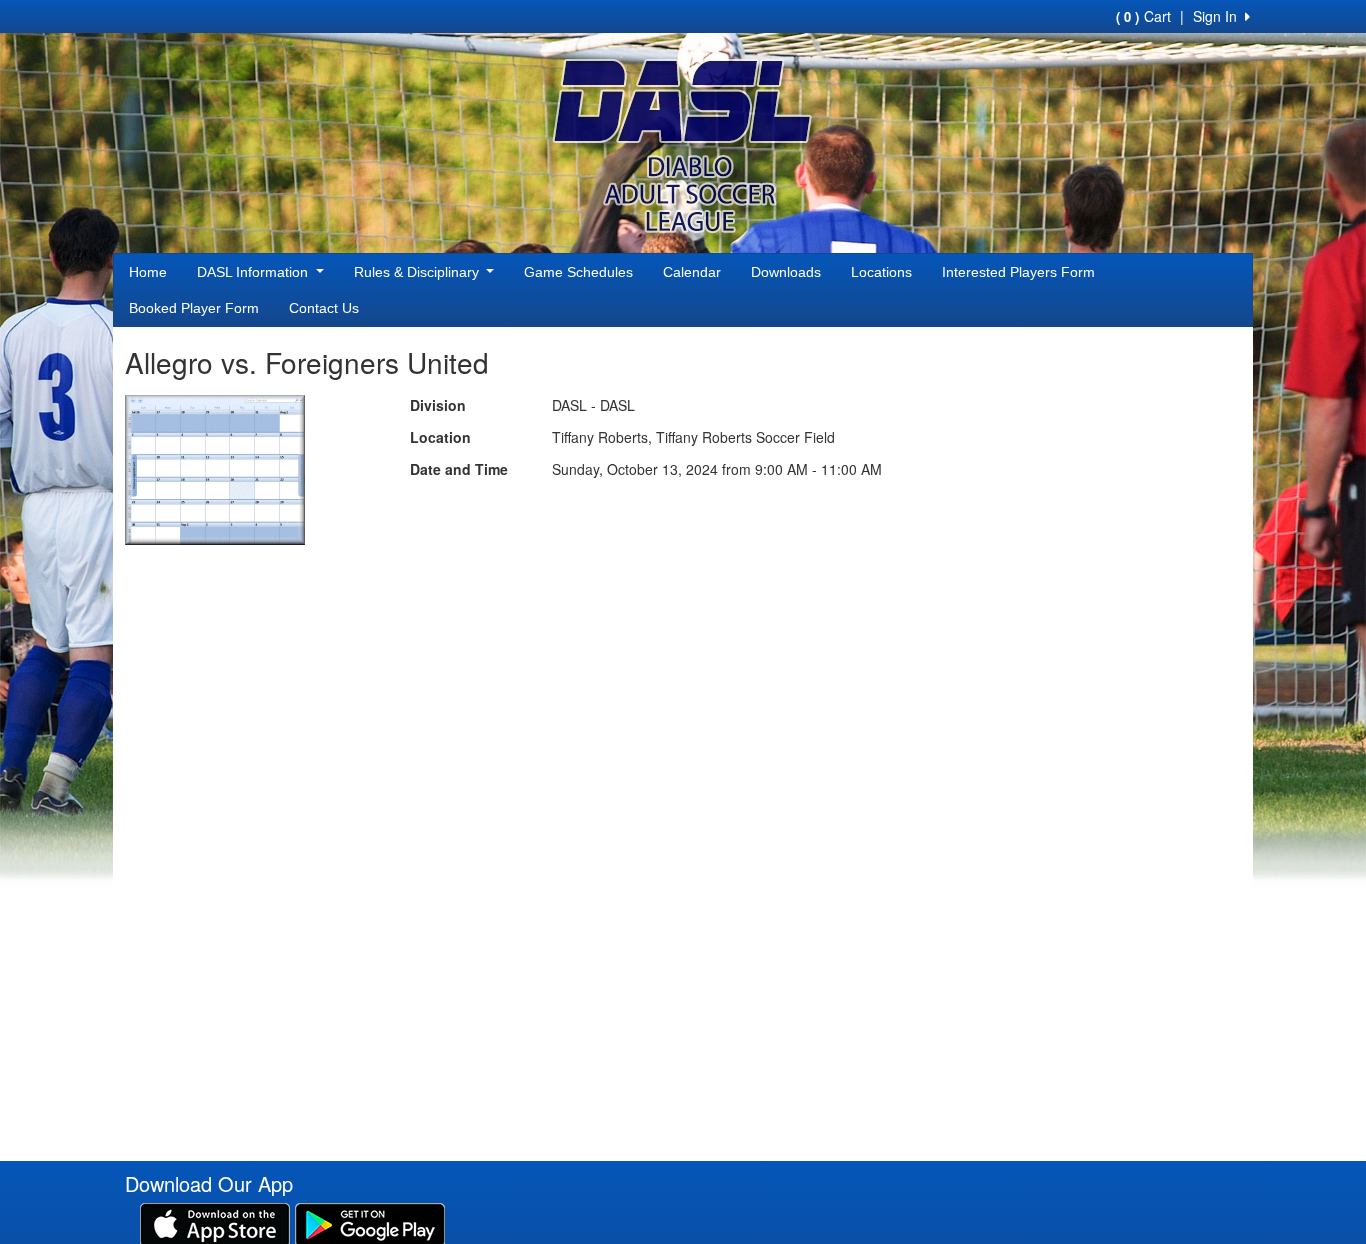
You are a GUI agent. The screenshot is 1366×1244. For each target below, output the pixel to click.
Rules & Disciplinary (418, 272)
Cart (1143, 16)
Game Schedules (578, 272)
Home (148, 272)
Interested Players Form (1018, 272)
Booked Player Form (194, 308)
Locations (881, 272)
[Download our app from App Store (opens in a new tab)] (215, 1223)
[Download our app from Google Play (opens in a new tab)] (370, 1223)
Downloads (786, 272)
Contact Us (324, 308)
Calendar (692, 272)
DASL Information (254, 272)
